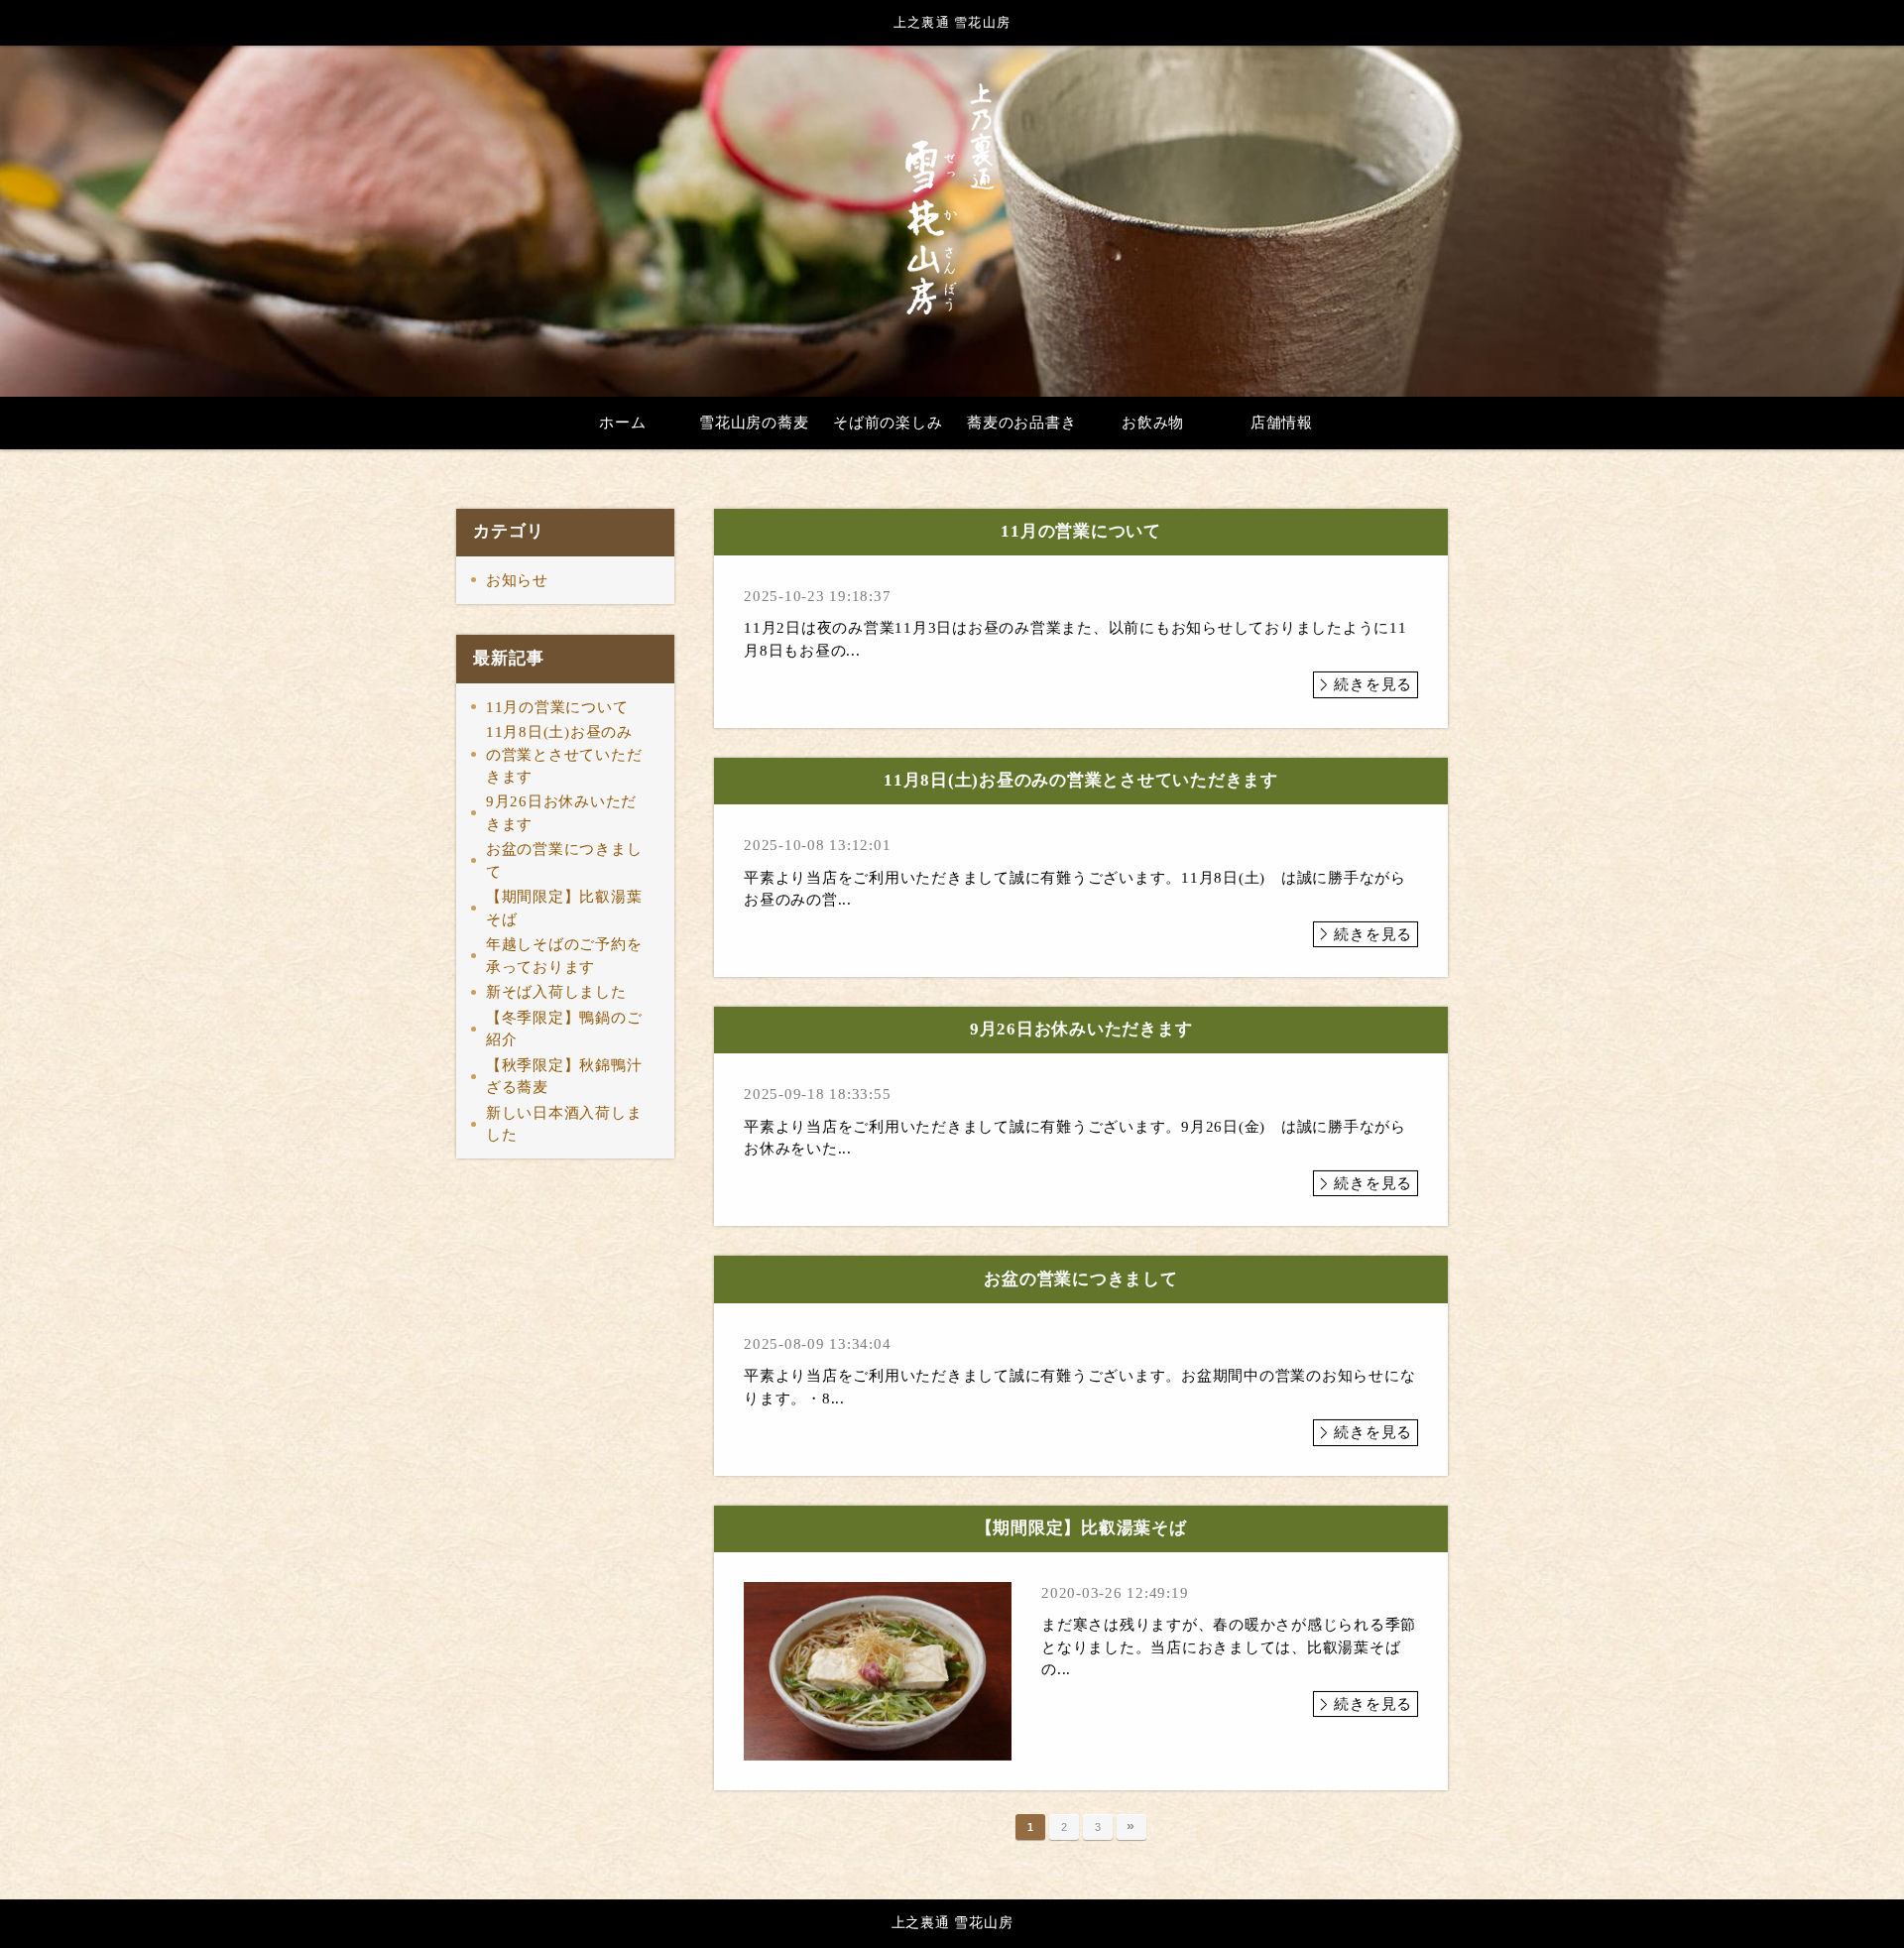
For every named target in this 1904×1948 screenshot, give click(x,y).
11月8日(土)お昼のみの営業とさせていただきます (564, 754)
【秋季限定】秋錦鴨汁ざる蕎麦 (564, 1077)
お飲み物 (1153, 423)
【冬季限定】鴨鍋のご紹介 (564, 1029)
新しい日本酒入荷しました (564, 1124)
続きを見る (1373, 684)
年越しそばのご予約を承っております (564, 956)
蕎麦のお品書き (1021, 423)
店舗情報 (1282, 423)
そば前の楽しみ (888, 423)
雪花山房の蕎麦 (754, 423)
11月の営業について (557, 707)
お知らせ (517, 580)
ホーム (622, 423)
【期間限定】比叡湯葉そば (564, 908)
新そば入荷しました (556, 992)
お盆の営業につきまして (564, 860)
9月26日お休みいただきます (561, 813)
